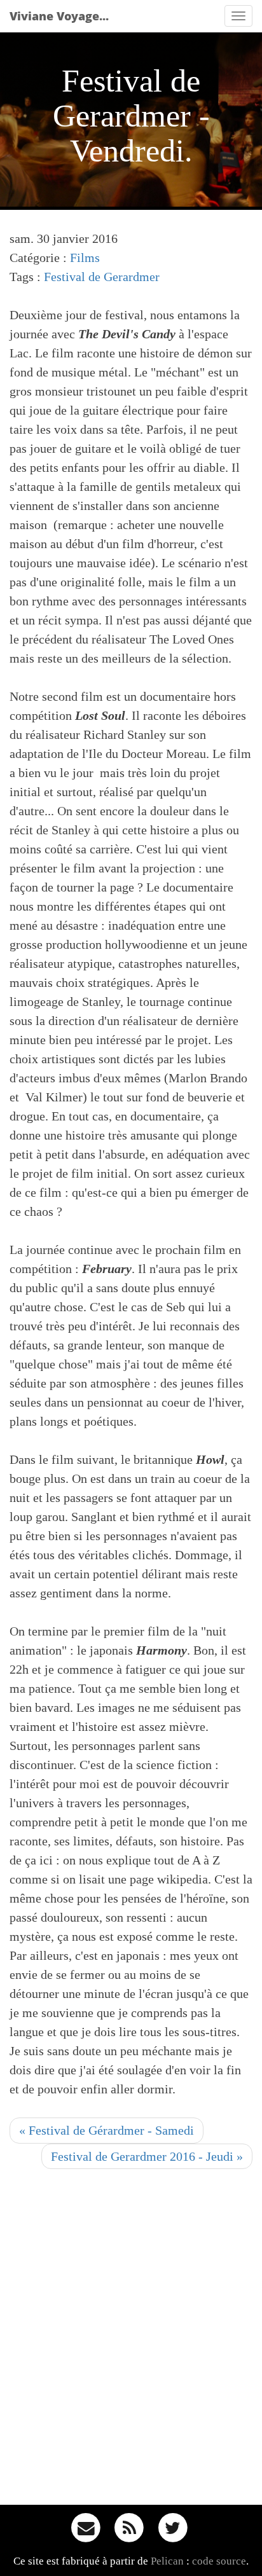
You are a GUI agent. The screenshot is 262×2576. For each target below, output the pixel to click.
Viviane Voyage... (59, 16)
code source (219, 2561)
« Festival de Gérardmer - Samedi (107, 2130)
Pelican (167, 2561)
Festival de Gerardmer (102, 277)
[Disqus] (131, 2341)
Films (85, 258)
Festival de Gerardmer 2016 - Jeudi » (147, 2156)
